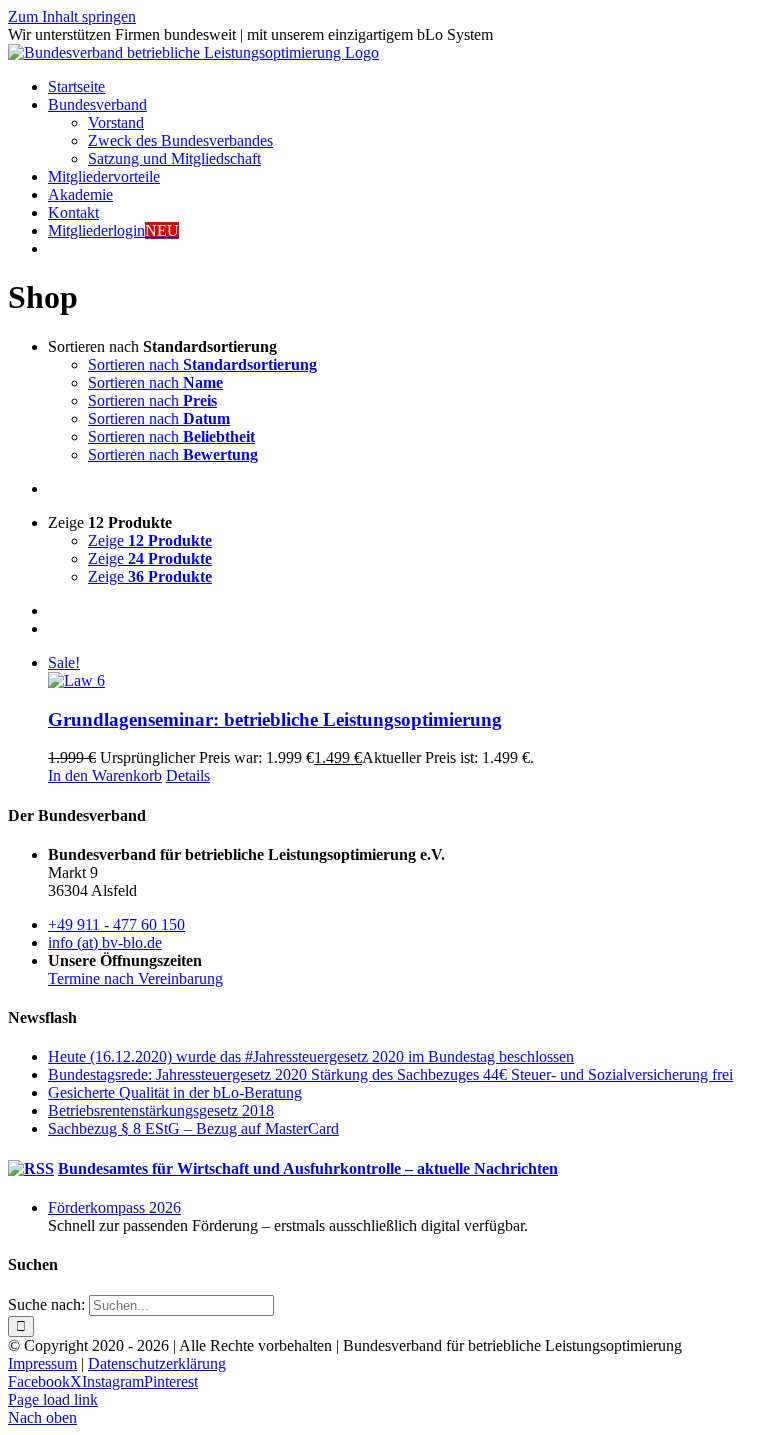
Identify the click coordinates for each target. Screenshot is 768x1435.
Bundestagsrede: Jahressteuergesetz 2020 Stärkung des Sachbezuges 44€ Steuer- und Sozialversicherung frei (390, 1074)
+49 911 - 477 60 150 (116, 924)
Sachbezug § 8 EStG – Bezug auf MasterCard (193, 1128)
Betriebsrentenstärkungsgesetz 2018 (161, 1110)
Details (188, 775)
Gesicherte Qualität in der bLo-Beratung (175, 1092)
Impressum (42, 1363)
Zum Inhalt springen (72, 16)
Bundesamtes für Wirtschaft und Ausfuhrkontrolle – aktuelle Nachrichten (308, 1168)
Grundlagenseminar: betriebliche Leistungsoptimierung (275, 719)
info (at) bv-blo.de (105, 942)
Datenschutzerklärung (157, 1363)
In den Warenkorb (105, 775)
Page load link (53, 1399)
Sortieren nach (202, 364)
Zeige (150, 540)
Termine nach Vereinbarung (135, 978)
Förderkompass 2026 (114, 1207)
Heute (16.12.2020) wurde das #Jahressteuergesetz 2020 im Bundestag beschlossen (311, 1056)
